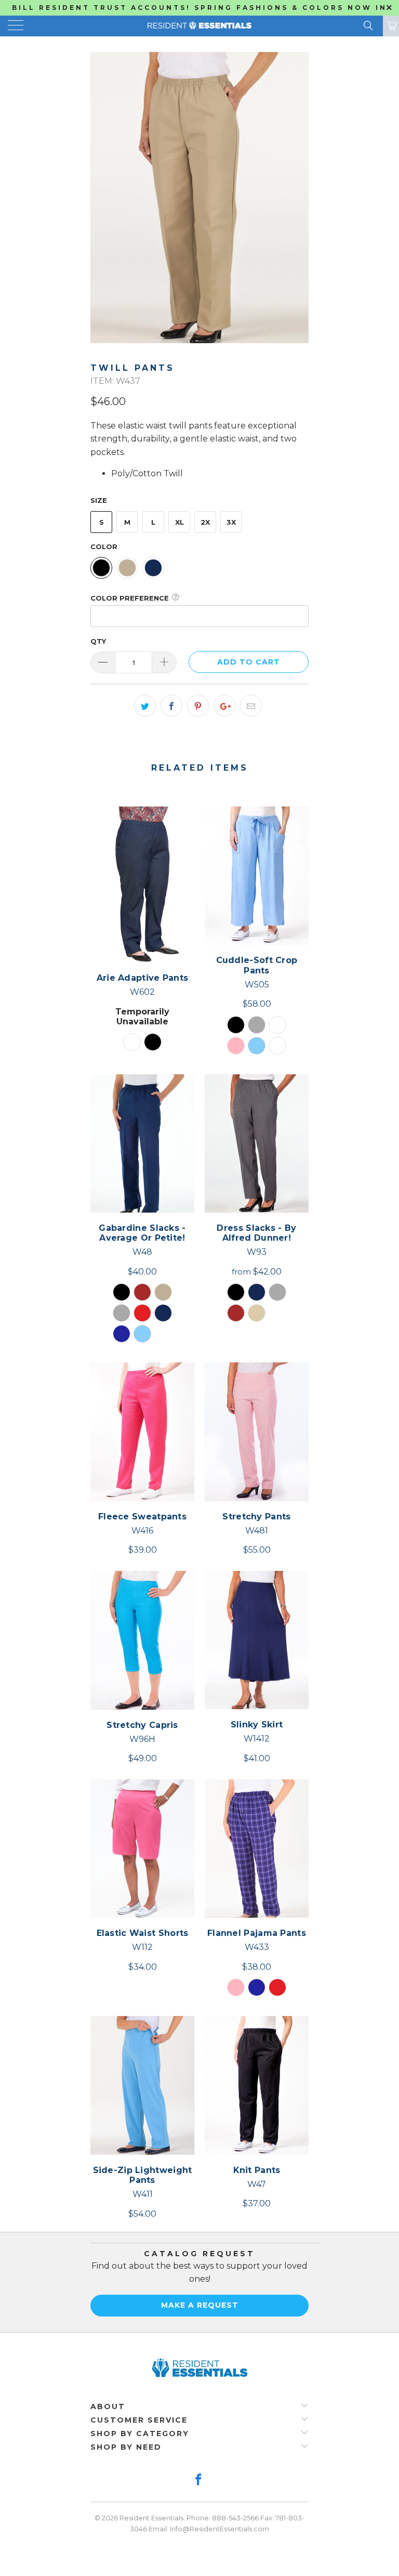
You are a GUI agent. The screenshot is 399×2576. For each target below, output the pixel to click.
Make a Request (200, 2305)
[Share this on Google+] (224, 706)
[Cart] (391, 26)
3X (231, 522)
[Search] (368, 25)
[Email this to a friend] (251, 706)
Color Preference (130, 598)
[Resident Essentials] (199, 26)
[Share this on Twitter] (145, 706)
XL (179, 522)
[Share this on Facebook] (171, 706)
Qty (98, 641)
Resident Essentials (151, 2518)
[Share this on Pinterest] (198, 706)
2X (205, 522)
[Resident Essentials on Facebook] (199, 2481)
